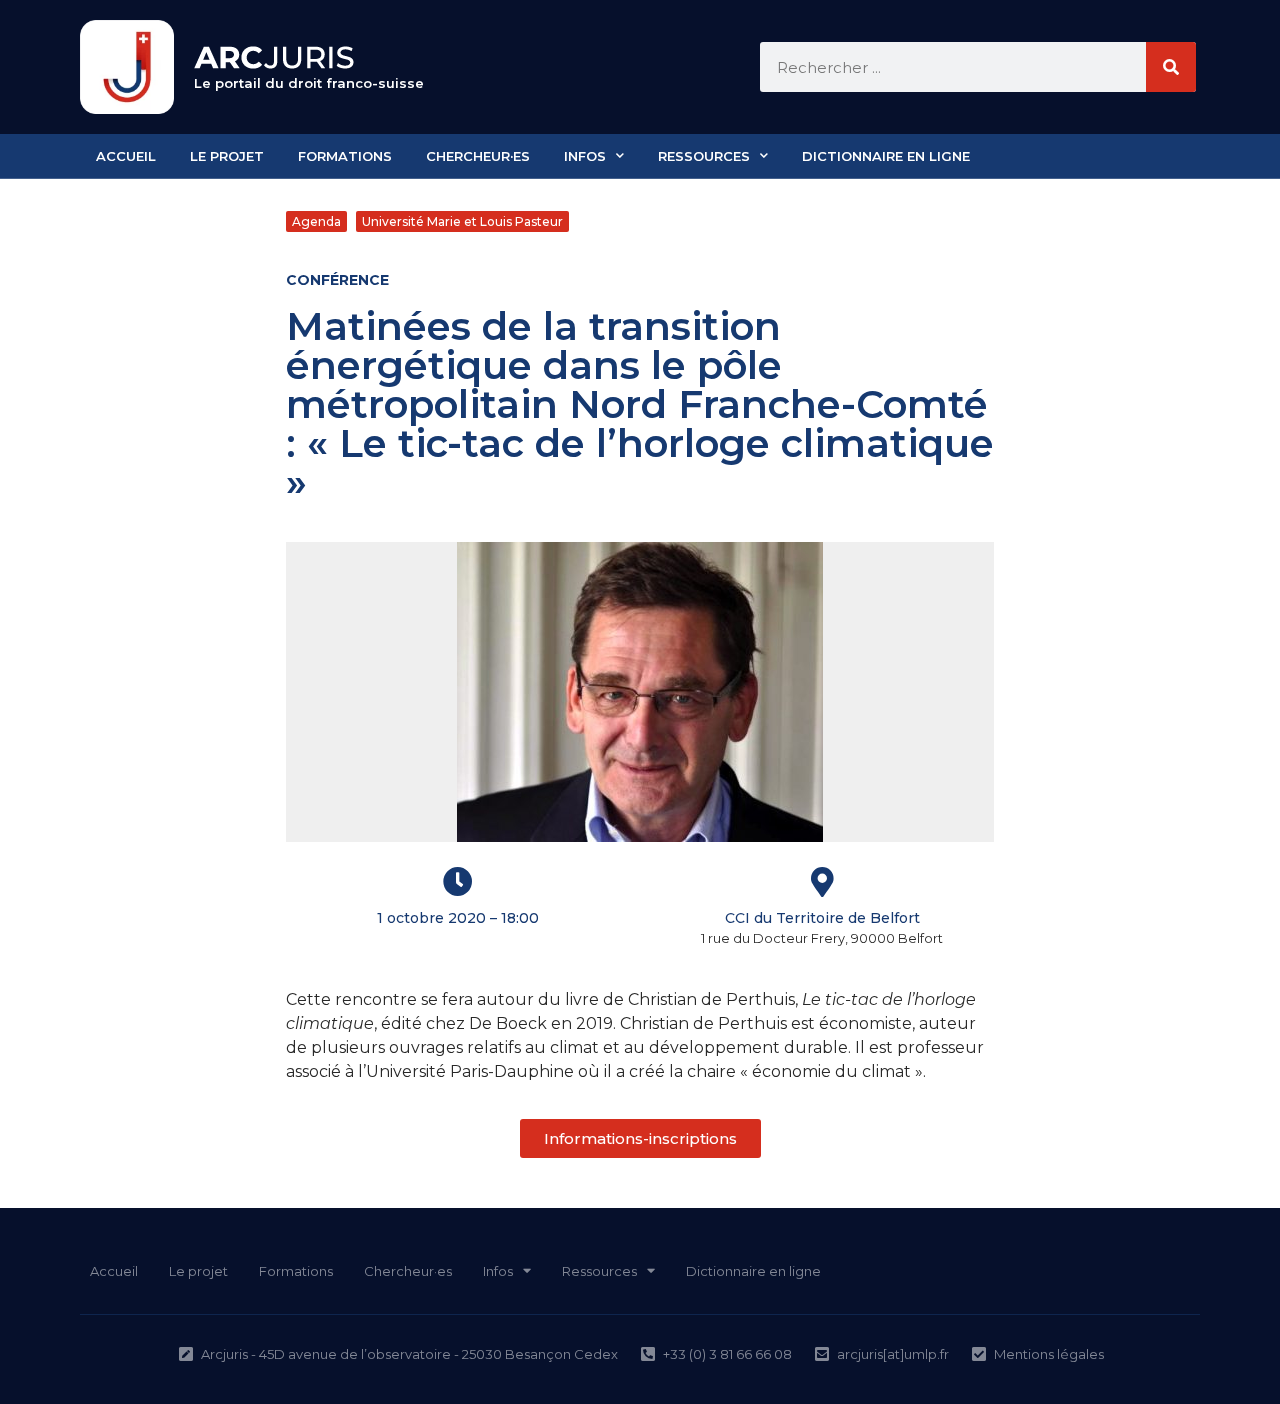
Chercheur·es (478, 156)
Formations (345, 156)
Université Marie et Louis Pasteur (462, 221)
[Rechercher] (1171, 67)
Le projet (227, 156)
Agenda (316, 221)
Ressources (704, 156)
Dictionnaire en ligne (886, 156)
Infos (585, 156)
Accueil (126, 156)
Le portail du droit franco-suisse (309, 83)
